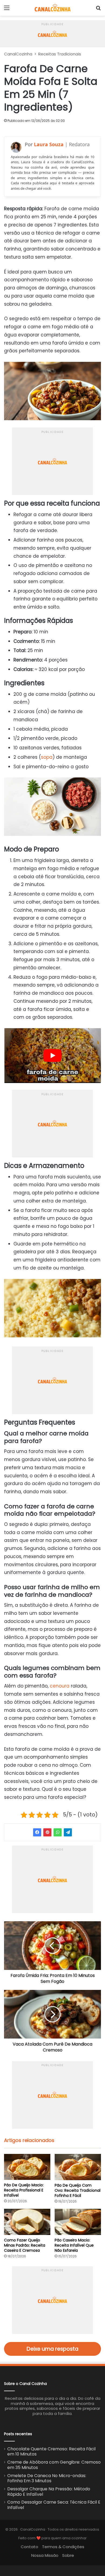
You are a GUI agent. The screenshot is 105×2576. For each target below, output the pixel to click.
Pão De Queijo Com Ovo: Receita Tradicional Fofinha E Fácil (78, 2190)
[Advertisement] (52, 34)
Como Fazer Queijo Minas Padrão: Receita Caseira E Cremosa (25, 2245)
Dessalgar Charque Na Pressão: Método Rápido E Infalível (49, 2492)
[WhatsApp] (58, 1832)
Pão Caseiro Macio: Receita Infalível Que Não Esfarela (74, 2245)
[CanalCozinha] (53, 8)
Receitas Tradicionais (60, 54)
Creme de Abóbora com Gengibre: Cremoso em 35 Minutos (54, 2465)
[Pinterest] (47, 1832)
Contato (29, 2547)
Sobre (68, 2555)
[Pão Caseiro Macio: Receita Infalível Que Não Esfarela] (78, 2222)
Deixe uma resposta (52, 2349)
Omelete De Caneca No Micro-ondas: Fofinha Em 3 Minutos (47, 2478)
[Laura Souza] (16, 147)
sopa (47, 757)
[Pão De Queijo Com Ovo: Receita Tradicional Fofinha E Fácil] (78, 2167)
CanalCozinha (18, 54)
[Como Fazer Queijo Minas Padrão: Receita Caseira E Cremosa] (27, 2222)
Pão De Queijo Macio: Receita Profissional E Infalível (24, 2190)
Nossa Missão (45, 2555)
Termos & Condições (63, 2547)
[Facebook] (37, 1832)
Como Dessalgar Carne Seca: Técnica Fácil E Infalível (54, 2505)
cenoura (60, 1686)
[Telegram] (68, 1832)
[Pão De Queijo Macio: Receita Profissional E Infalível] (27, 2167)
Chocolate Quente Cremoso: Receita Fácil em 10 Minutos (51, 2452)
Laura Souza (49, 144)
